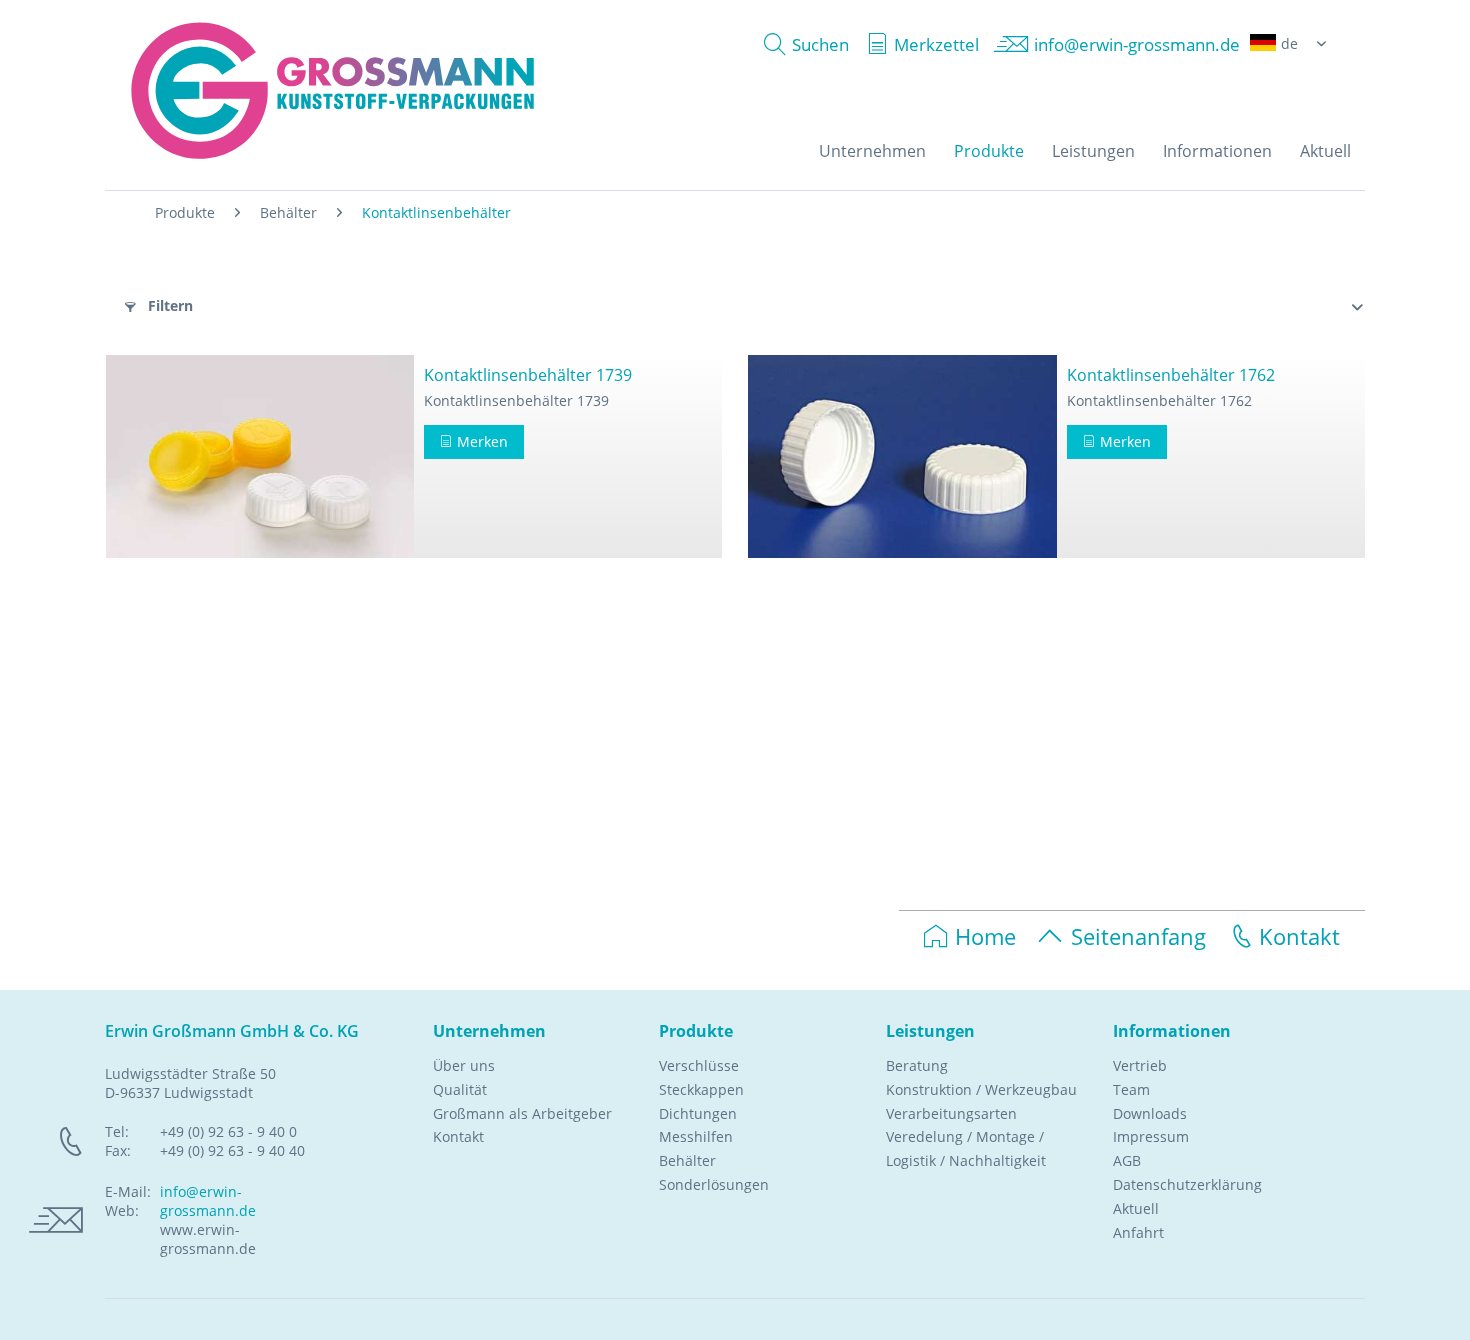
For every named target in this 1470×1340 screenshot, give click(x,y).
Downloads (1150, 1113)
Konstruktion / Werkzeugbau (981, 1089)
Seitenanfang (1138, 936)
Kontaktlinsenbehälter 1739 (528, 375)
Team (1131, 1089)
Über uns (464, 1065)
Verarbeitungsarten (951, 1113)
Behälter (687, 1160)
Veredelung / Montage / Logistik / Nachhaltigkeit (966, 1148)
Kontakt (1299, 936)
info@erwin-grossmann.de (208, 1201)
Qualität (460, 1089)
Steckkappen (701, 1089)
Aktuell (1136, 1208)
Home (985, 936)
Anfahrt (1138, 1232)
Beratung (917, 1065)
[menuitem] (801, 44)
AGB (1127, 1160)
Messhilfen (696, 1136)
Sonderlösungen (714, 1184)
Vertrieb (1140, 1065)
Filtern (168, 305)
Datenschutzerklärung (1187, 1184)
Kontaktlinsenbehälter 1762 (1171, 375)
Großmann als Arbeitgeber (522, 1113)
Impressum (1151, 1136)
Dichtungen (698, 1113)
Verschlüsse (699, 1065)
